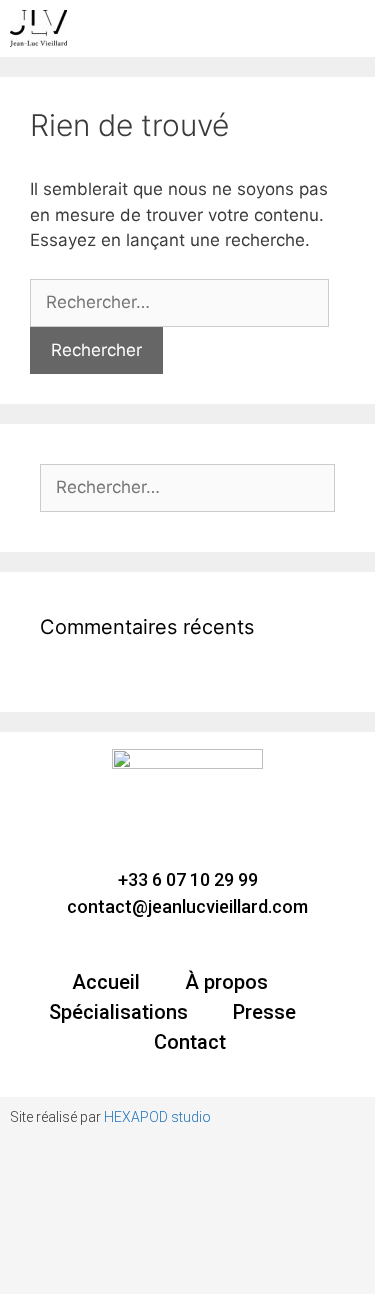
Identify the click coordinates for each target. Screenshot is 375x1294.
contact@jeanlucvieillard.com (187, 906)
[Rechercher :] (179, 302)
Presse (264, 1012)
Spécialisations (118, 1012)
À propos (226, 982)
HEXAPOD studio (157, 1117)
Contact (190, 1042)
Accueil (106, 982)
